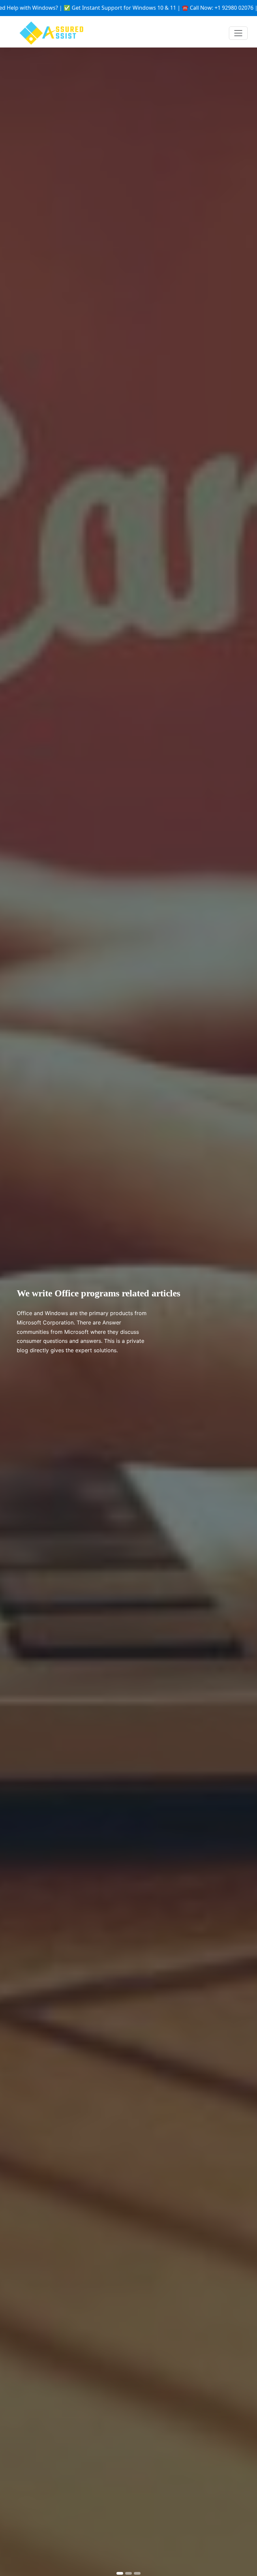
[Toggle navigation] (238, 33)
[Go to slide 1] (120, 2573)
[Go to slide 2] (128, 2573)
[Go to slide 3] (137, 2573)
